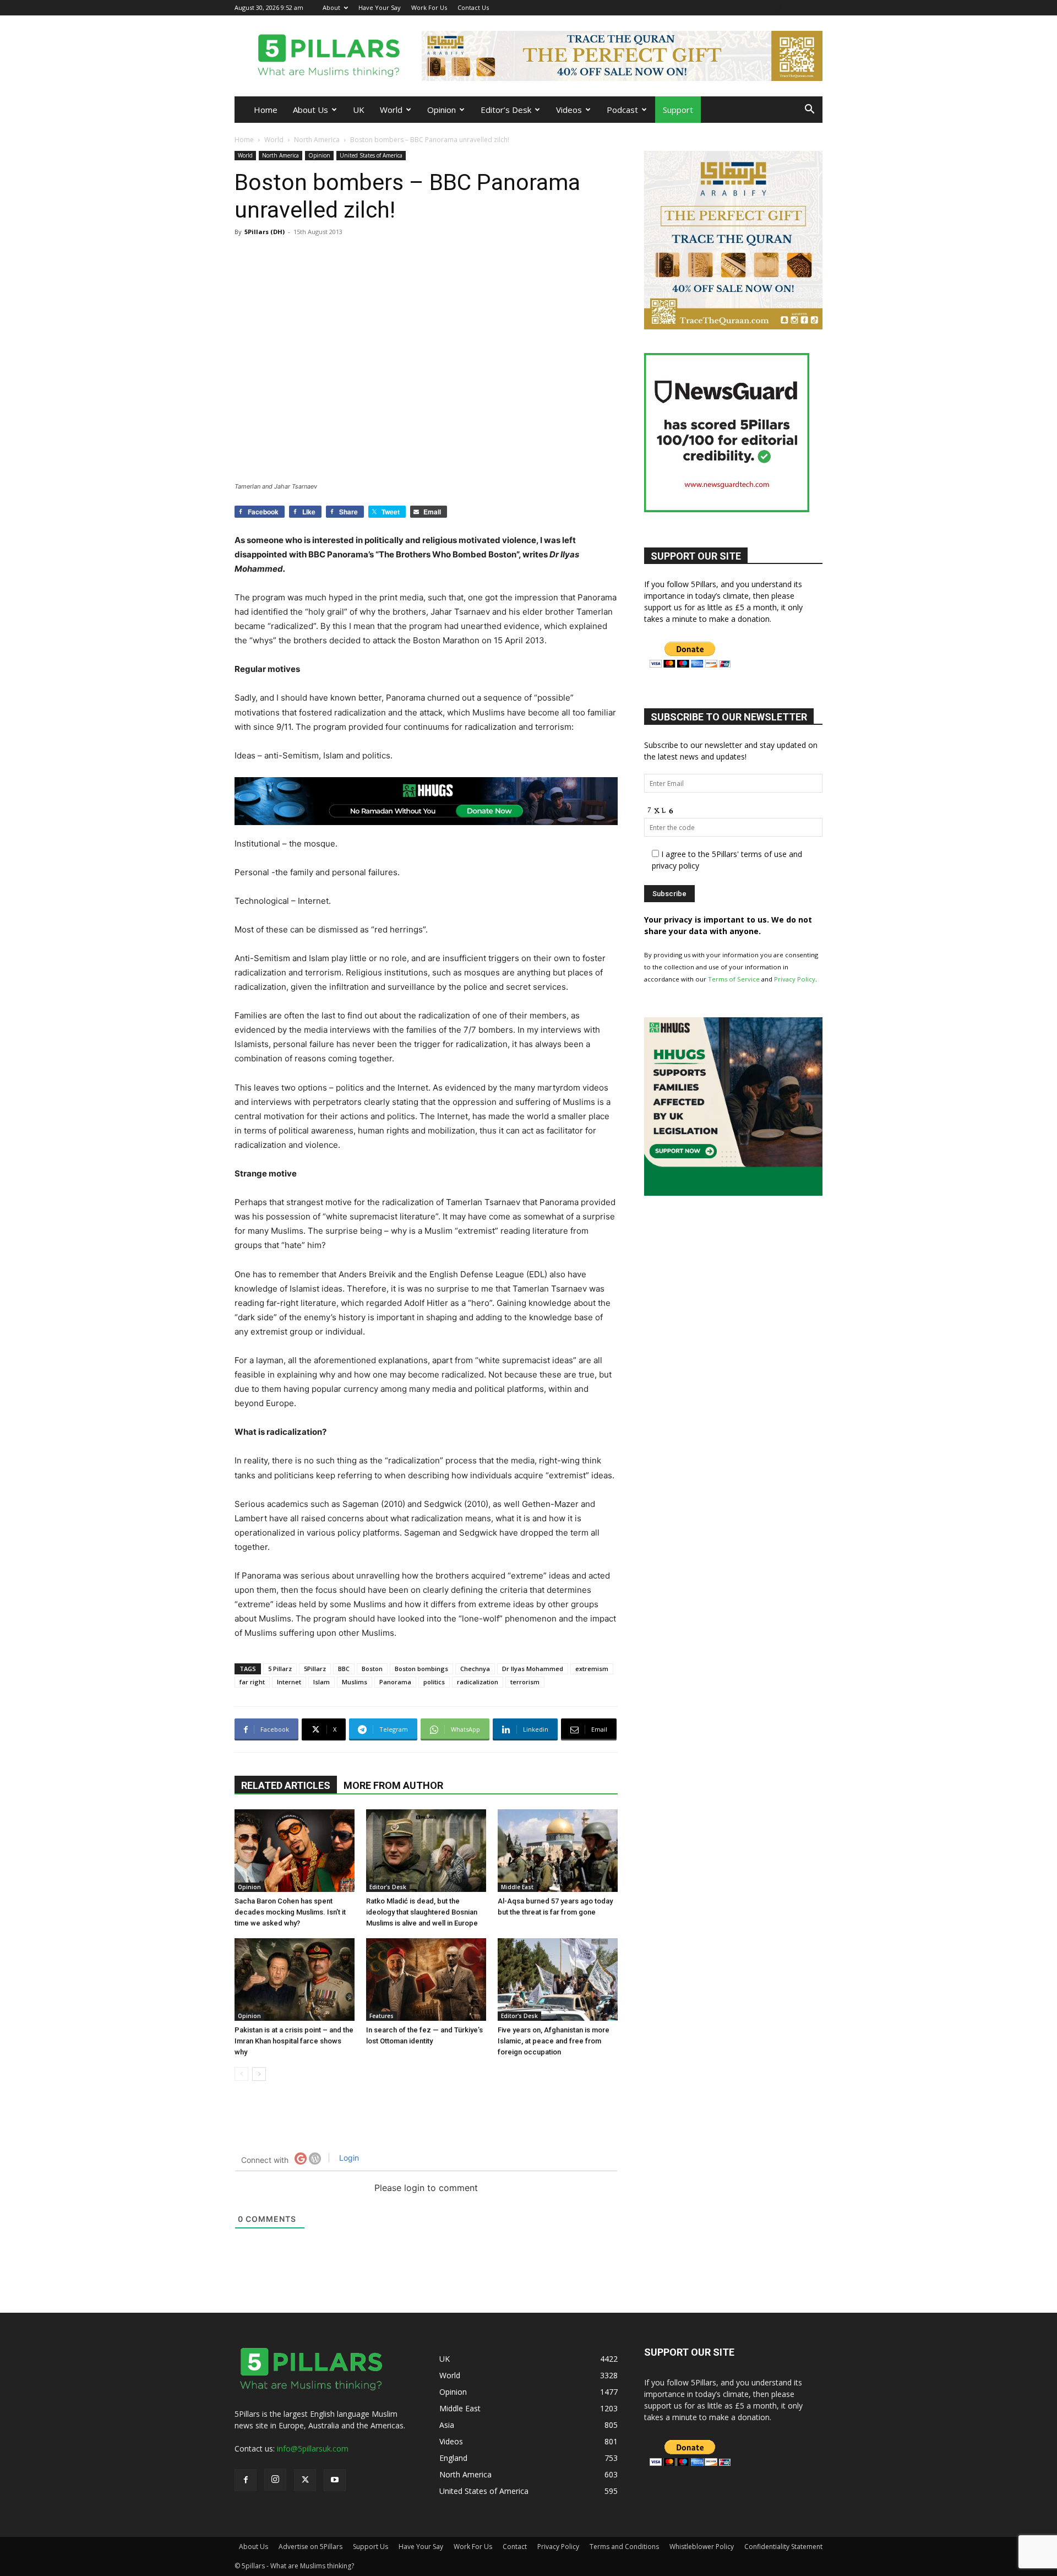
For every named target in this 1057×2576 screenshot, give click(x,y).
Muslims (355, 1682)
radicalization (478, 1682)
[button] (809, 110)
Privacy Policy (795, 979)
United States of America (371, 155)
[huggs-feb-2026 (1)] (426, 801)
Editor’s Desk (506, 110)
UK (359, 110)
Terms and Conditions (624, 2547)
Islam (322, 1682)
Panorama (395, 1682)
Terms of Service (734, 979)
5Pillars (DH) (265, 232)
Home (266, 110)
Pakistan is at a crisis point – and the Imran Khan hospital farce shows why (294, 2041)
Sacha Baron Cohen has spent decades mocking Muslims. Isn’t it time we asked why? (290, 1912)
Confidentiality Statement (783, 2547)
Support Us (371, 2547)
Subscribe (400, 1337)
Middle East (517, 1887)
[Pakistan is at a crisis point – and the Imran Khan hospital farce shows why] (295, 1980)
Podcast (622, 110)
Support (678, 110)
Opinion (442, 110)
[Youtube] (814, 7)
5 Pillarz (280, 1669)
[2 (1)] (733, 326)
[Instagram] (778, 7)
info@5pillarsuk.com (313, 2448)
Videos (569, 110)
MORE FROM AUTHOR (393, 1785)
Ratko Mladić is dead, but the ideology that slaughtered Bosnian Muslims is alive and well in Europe (422, 1912)
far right (252, 1682)
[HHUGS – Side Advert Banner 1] (733, 1193)
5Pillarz (315, 1669)
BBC (344, 1669)
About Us (310, 110)
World (391, 110)
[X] (796, 7)
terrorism (525, 1682)
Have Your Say (380, 7)
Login (348, 2158)
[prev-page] (241, 2074)
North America (317, 140)
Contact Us (473, 7)
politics (434, 1682)
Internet (289, 1682)
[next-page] (259, 2074)
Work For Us (429, 7)
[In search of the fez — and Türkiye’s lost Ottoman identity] (426, 1980)
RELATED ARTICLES (286, 1785)
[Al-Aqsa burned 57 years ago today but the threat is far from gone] (558, 1851)
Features (382, 2016)
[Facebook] (760, 7)
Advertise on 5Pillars (310, 2547)
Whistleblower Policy (702, 2547)
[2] (622, 56)
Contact (515, 2547)
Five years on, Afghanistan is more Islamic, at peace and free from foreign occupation (554, 2041)
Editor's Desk (388, 1887)
